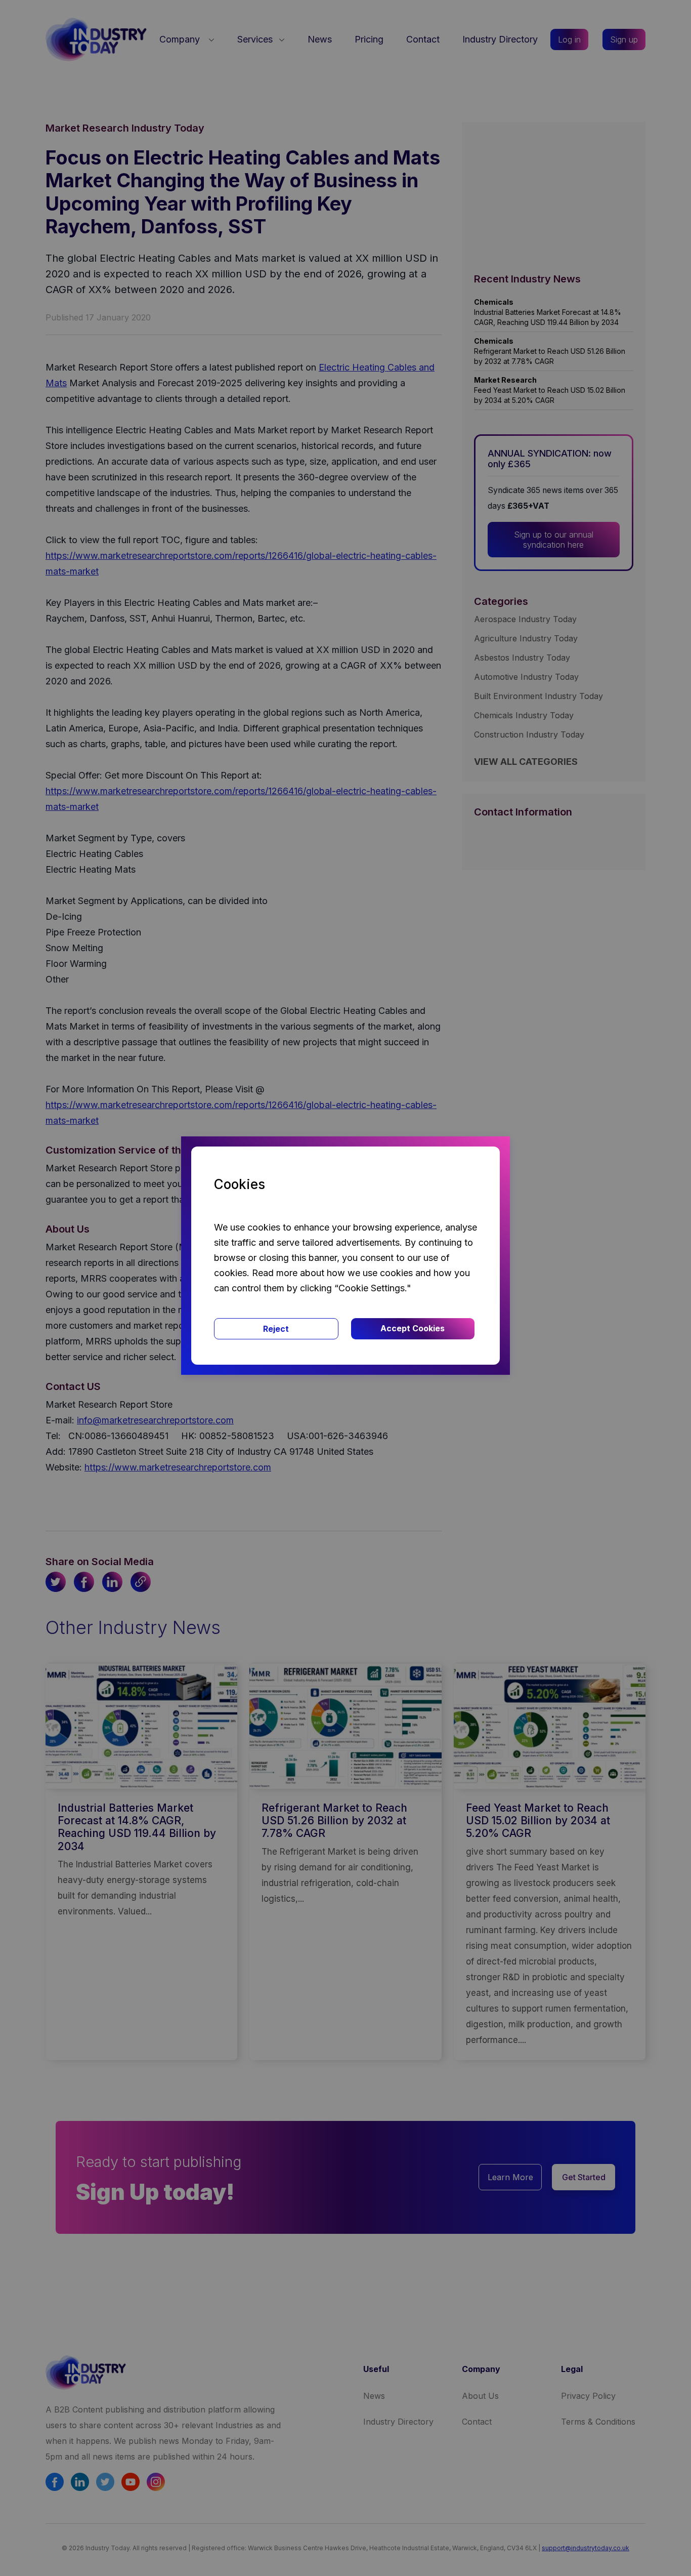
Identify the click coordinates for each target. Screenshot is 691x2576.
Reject (276, 1329)
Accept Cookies (413, 1328)
